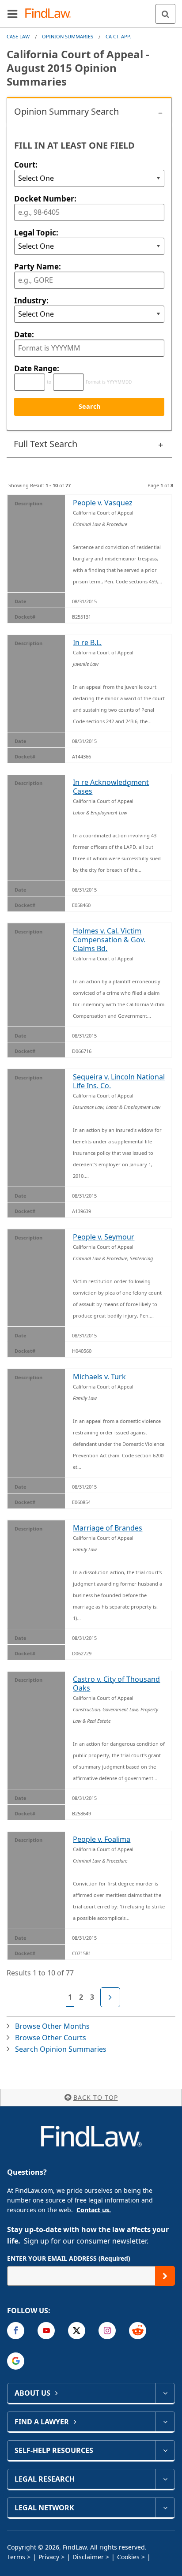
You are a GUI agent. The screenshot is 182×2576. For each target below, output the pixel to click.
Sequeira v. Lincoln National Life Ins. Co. (119, 1081)
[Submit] (165, 2276)
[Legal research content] (165, 2479)
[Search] (165, 14)
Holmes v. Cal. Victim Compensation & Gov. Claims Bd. (109, 940)
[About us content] (165, 2393)
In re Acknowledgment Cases (111, 787)
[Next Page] (110, 1997)
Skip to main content (91, 10)
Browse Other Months (52, 2026)
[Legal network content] (165, 2508)
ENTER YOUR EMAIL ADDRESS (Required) (69, 2258)
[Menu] (12, 14)
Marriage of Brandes (108, 1528)
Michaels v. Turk (99, 1377)
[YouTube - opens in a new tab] (46, 2331)
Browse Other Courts (51, 2038)
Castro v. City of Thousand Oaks (116, 1684)
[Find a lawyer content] (165, 2422)
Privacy (49, 2557)
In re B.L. (87, 642)
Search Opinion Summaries (61, 2049)
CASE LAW (18, 36)
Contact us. (94, 2210)
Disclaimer (88, 2557)
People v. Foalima (102, 1839)
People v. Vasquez (103, 503)
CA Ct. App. (118, 36)
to (49, 382)
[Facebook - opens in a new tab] (16, 2331)
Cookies (128, 2557)
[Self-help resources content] (165, 2450)
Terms (16, 2557)
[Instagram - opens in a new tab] (107, 2331)
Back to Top (96, 2097)
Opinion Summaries (68, 36)
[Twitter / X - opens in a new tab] (77, 2331)
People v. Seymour (104, 1237)
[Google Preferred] (16, 2361)
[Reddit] (138, 2331)
